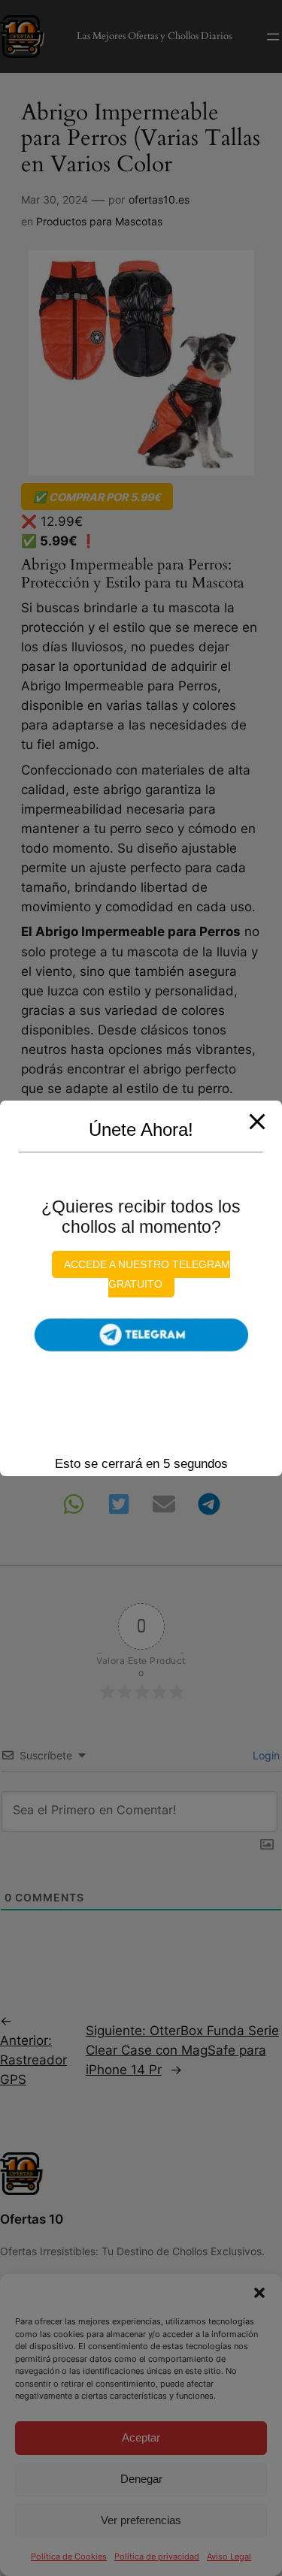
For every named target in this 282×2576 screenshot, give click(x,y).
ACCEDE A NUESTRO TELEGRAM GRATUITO (147, 1274)
